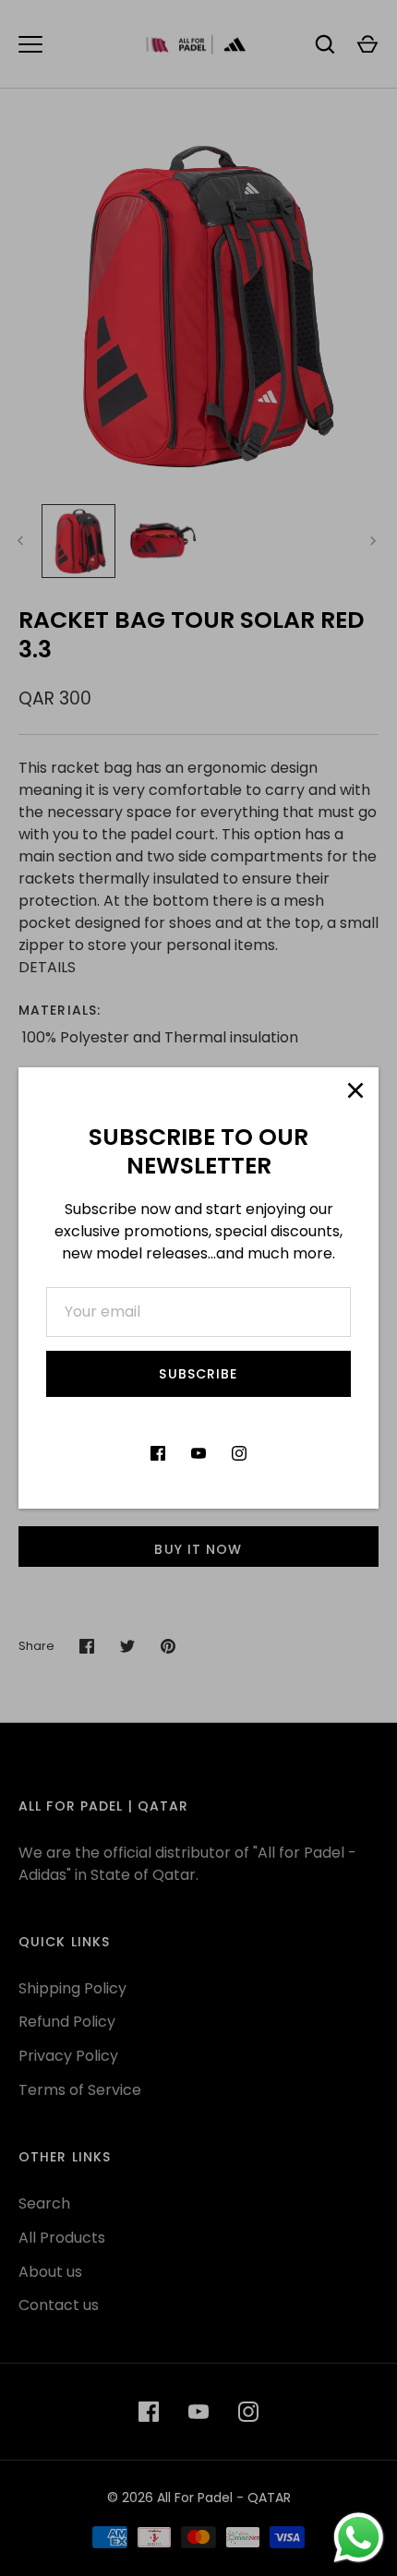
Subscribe (198, 1374)
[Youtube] (198, 1453)
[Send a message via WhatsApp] (359, 2538)
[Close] (355, 1090)
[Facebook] (158, 1453)
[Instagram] (239, 1453)
